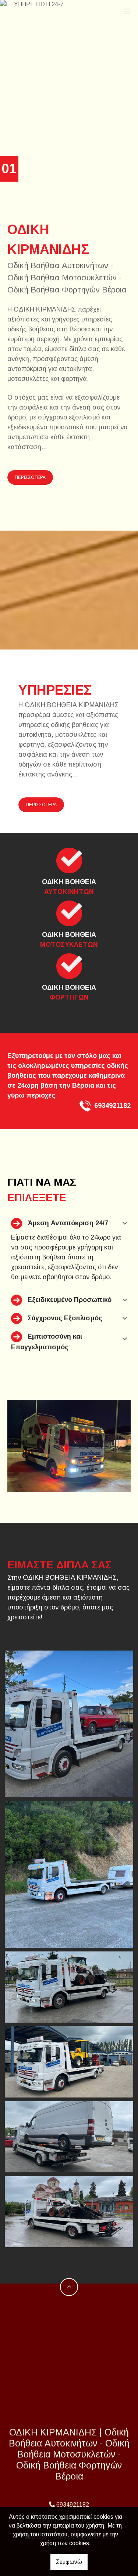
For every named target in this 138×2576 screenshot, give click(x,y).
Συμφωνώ (69, 2562)
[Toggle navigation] (127, 11)
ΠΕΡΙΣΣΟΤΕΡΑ (30, 477)
